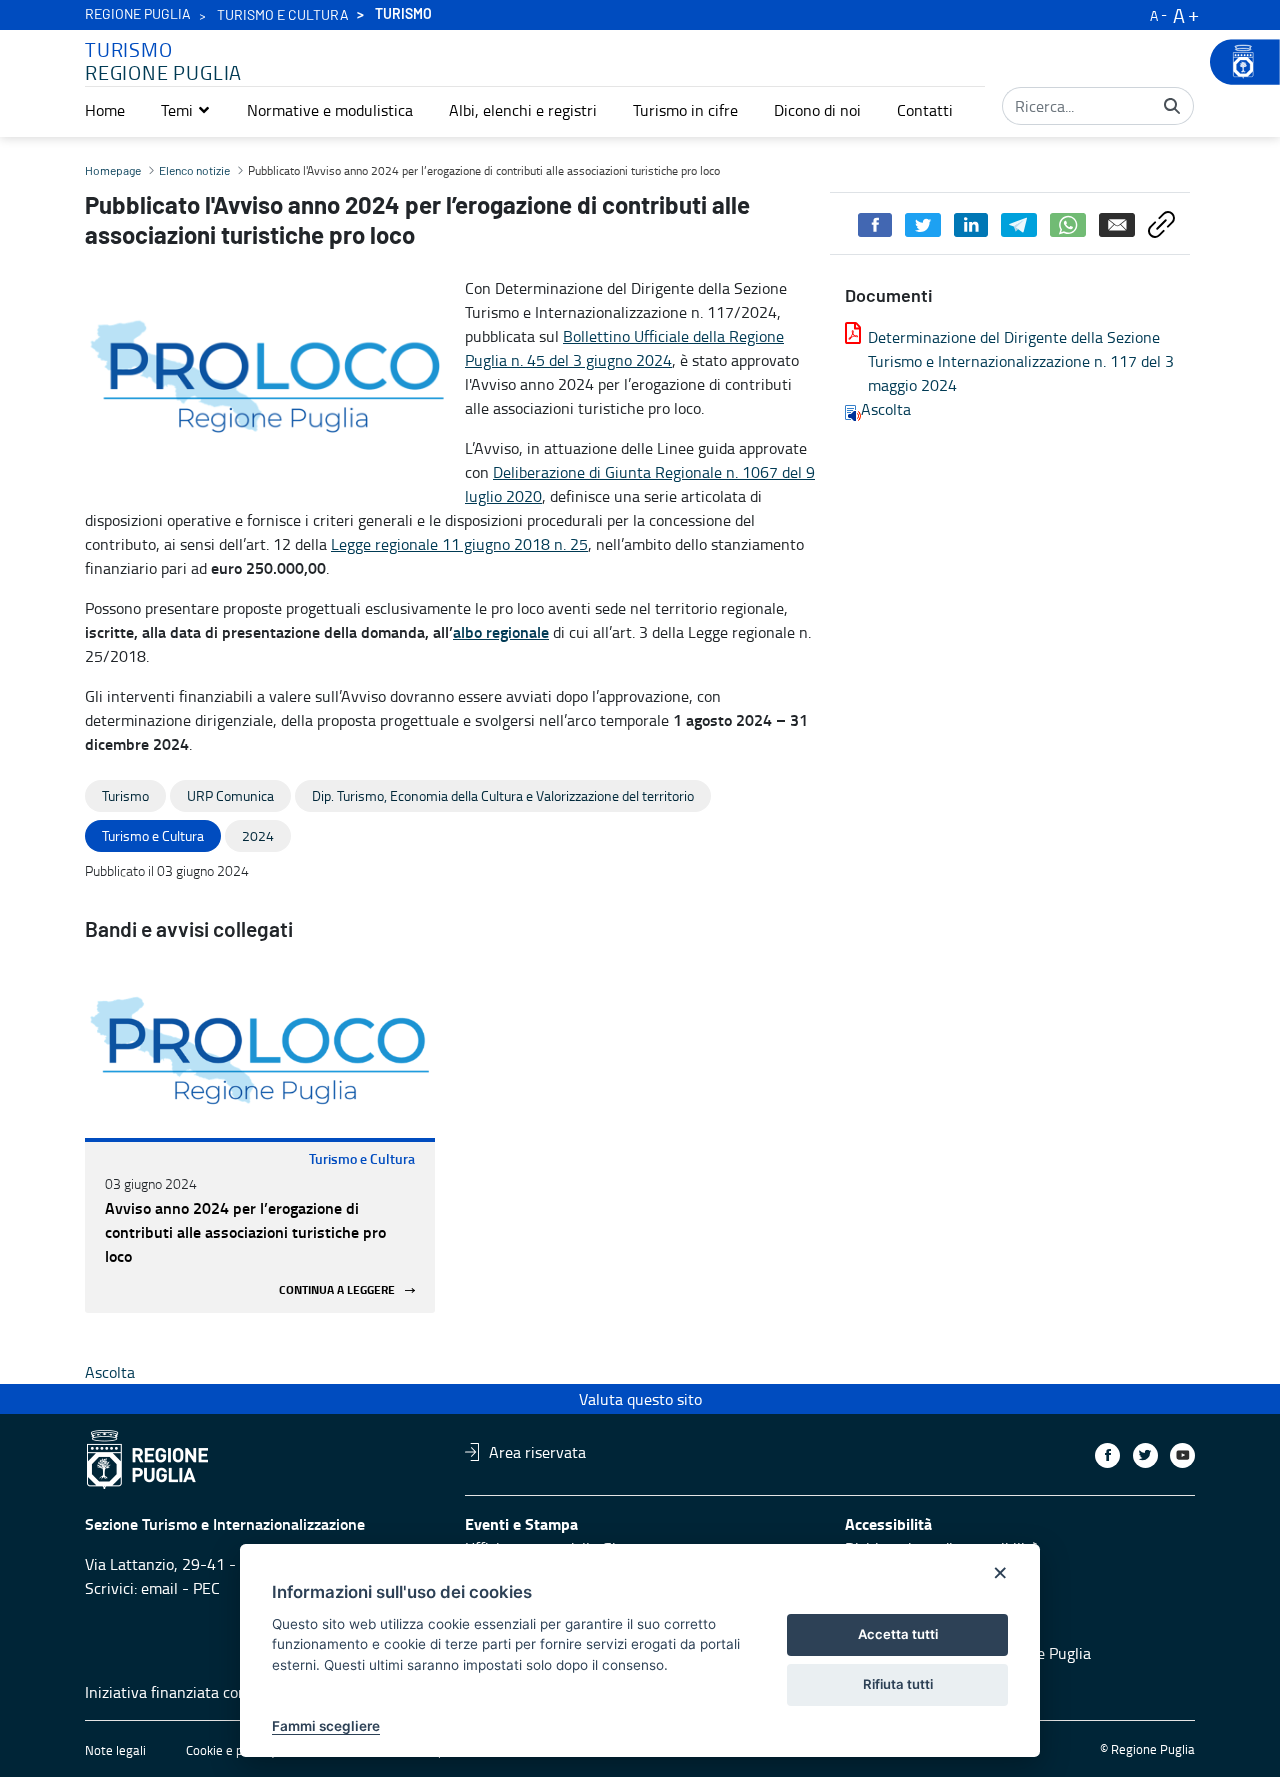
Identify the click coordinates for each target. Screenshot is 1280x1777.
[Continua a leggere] (260, 1053)
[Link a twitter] (1145, 1455)
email (159, 1588)
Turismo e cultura (283, 16)
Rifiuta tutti (898, 1684)
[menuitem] (105, 110)
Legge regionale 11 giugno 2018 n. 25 (459, 544)
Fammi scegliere (326, 1726)
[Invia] (1172, 106)
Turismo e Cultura (362, 1158)
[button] (186, 110)
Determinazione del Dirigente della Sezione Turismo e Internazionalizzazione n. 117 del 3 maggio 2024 (1021, 361)
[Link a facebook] (1107, 1455)
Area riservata (537, 1452)
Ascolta (886, 409)
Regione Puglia (138, 15)
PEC (206, 1588)
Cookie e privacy (231, 1750)
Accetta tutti (898, 1634)
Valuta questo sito (640, 1399)
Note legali (115, 1750)
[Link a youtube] (1182, 1455)
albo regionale (501, 631)
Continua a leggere (337, 1290)
